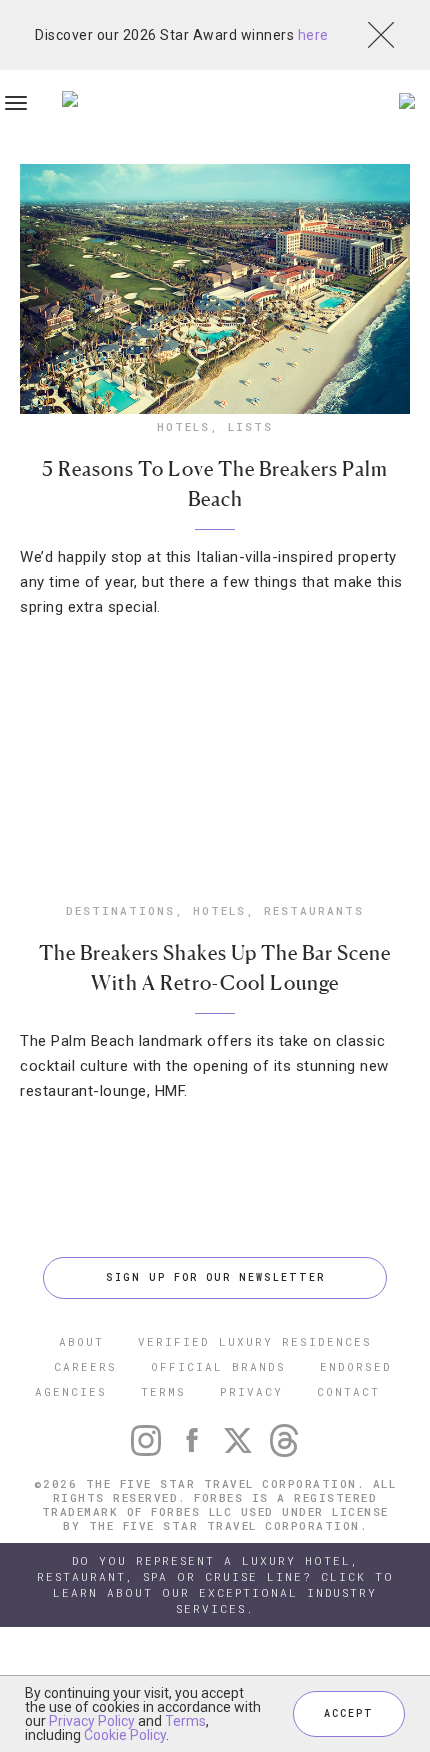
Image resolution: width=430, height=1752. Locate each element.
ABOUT (81, 1341)
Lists (250, 426)
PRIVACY (251, 1391)
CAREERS (85, 1366)
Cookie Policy (125, 1735)
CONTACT (348, 1391)
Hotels (183, 426)
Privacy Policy (92, 1721)
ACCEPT (349, 1713)
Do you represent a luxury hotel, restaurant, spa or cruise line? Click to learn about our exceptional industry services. (215, 1584)
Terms (185, 1721)
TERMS (163, 1391)
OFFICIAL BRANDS (218, 1366)
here (313, 35)
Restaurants (314, 910)
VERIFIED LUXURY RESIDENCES (255, 1341)
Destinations (120, 910)
